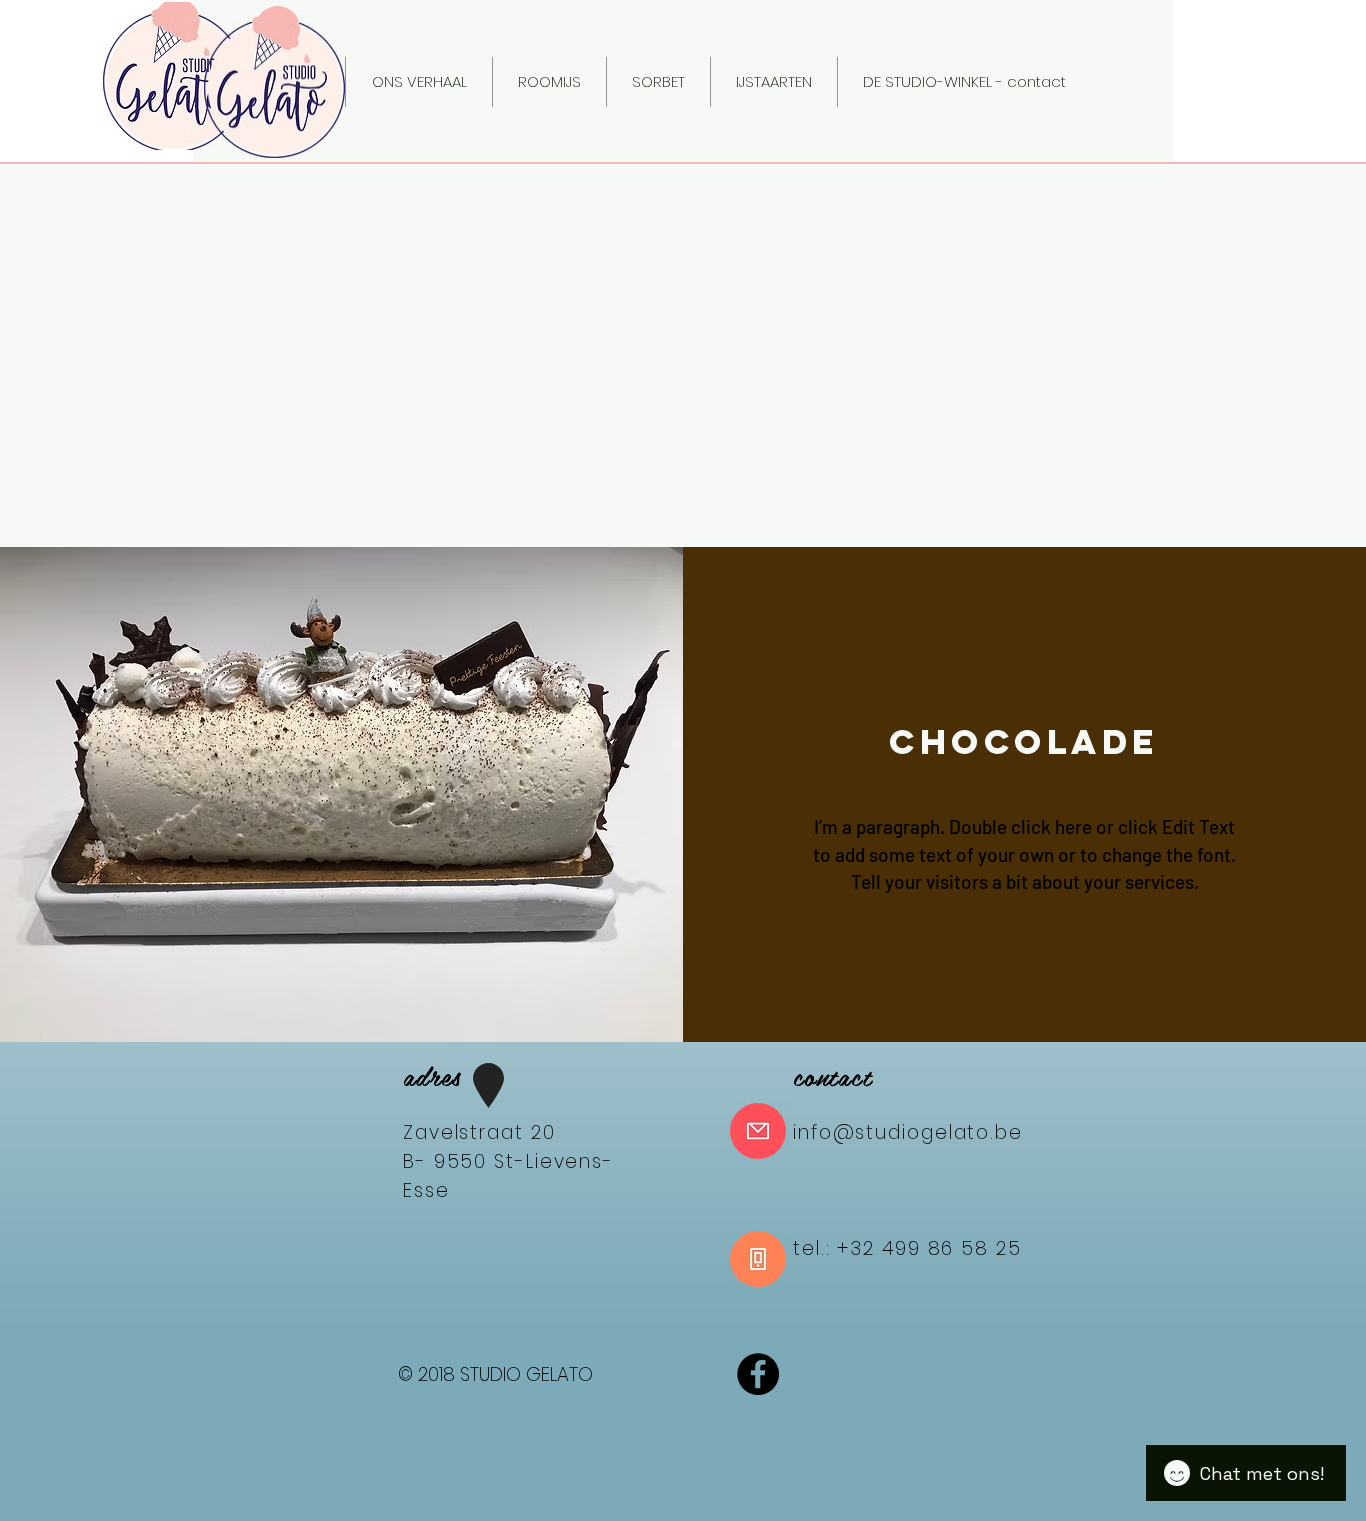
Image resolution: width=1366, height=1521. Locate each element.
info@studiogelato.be (908, 1132)
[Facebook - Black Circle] (758, 1374)
